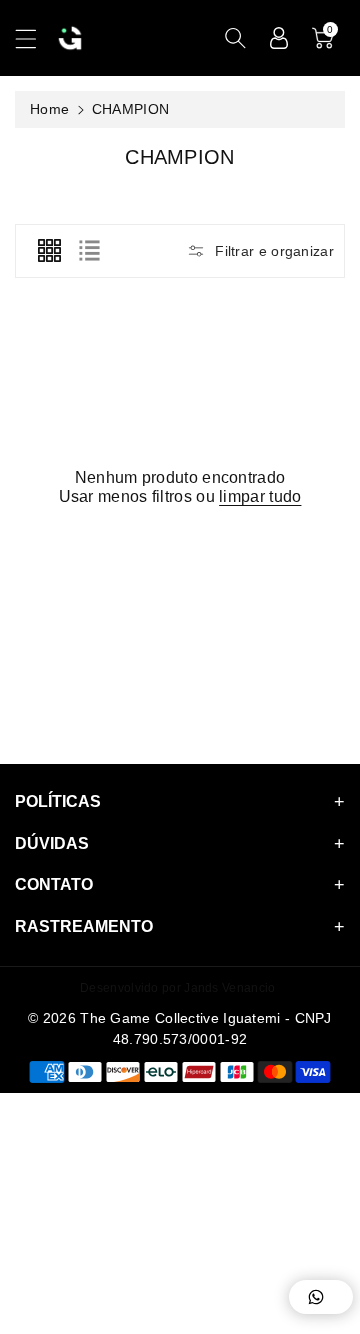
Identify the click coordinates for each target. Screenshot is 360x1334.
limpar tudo (260, 496)
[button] (35, 38)
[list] (89, 251)
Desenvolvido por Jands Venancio (177, 988)
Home (49, 109)
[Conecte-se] (279, 38)
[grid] (49, 251)
